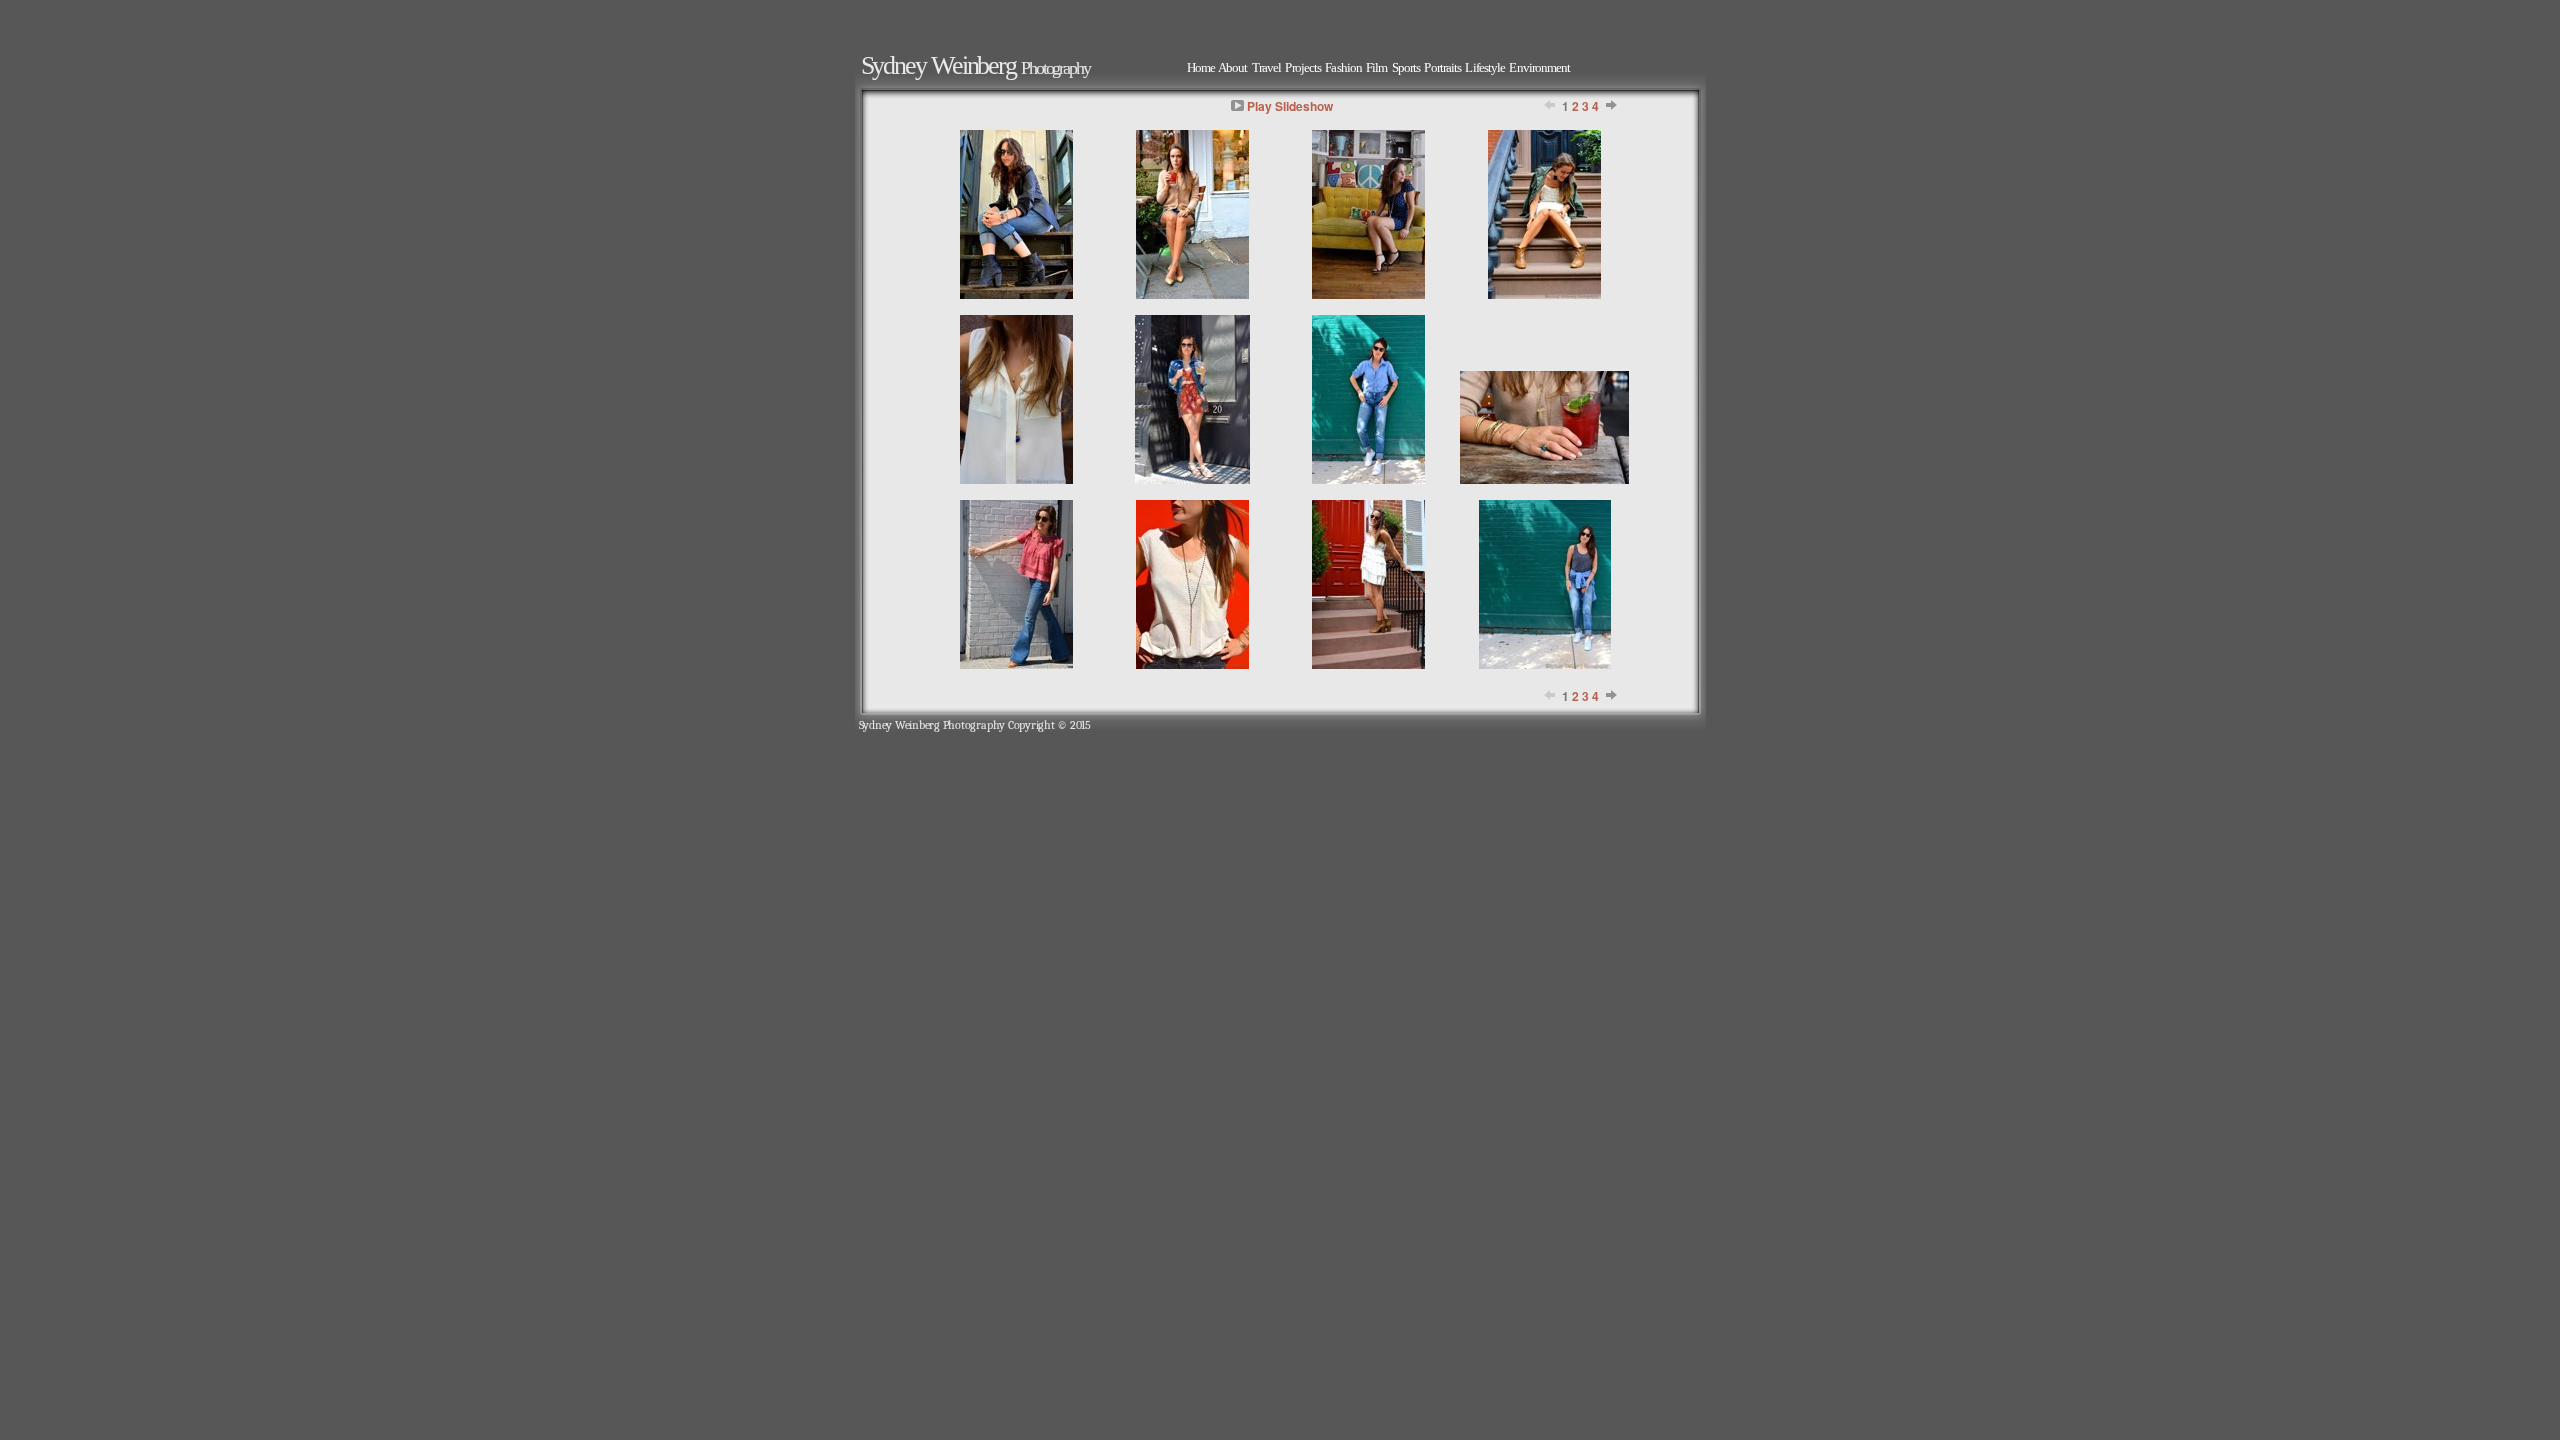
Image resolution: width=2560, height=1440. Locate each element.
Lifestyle (1485, 67)
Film (1376, 67)
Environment (1539, 67)
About (1232, 67)
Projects (1303, 67)
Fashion (1343, 67)
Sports (1406, 67)
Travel (1267, 67)
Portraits (1442, 67)
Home (1201, 67)
